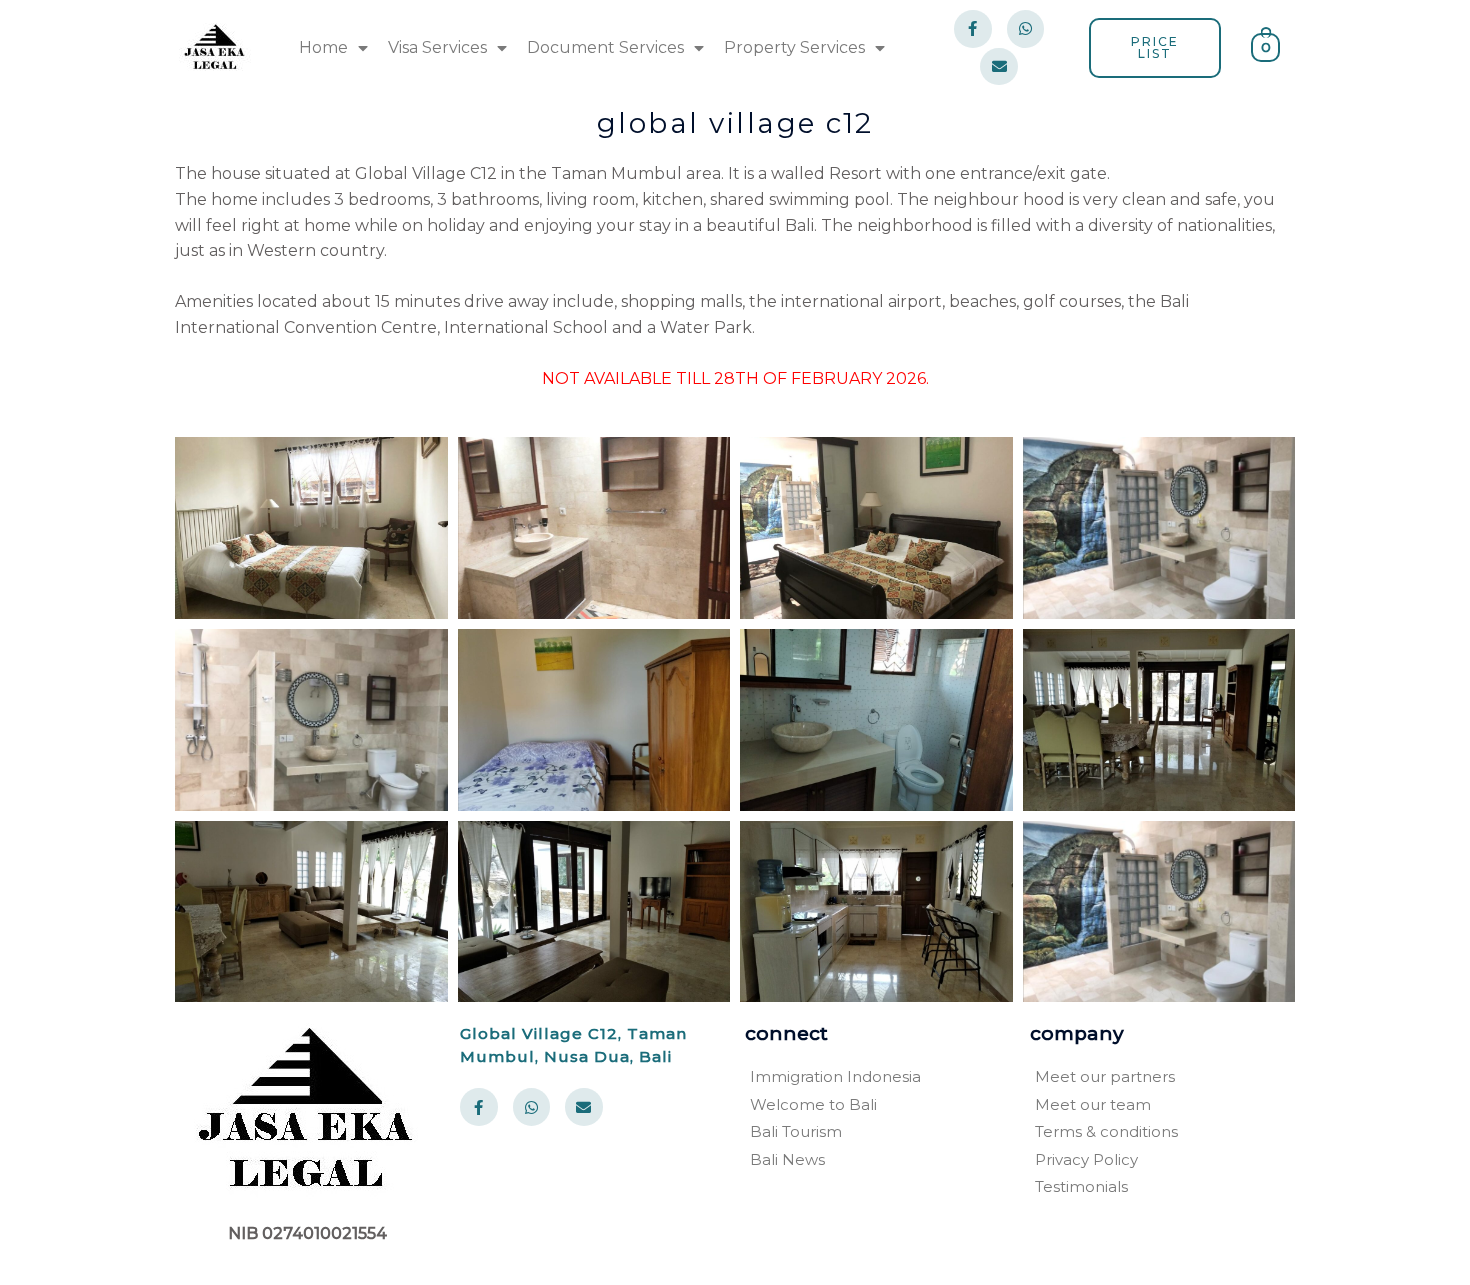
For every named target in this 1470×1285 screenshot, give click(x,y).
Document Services (605, 47)
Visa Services (437, 47)
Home (323, 47)
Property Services (794, 47)
